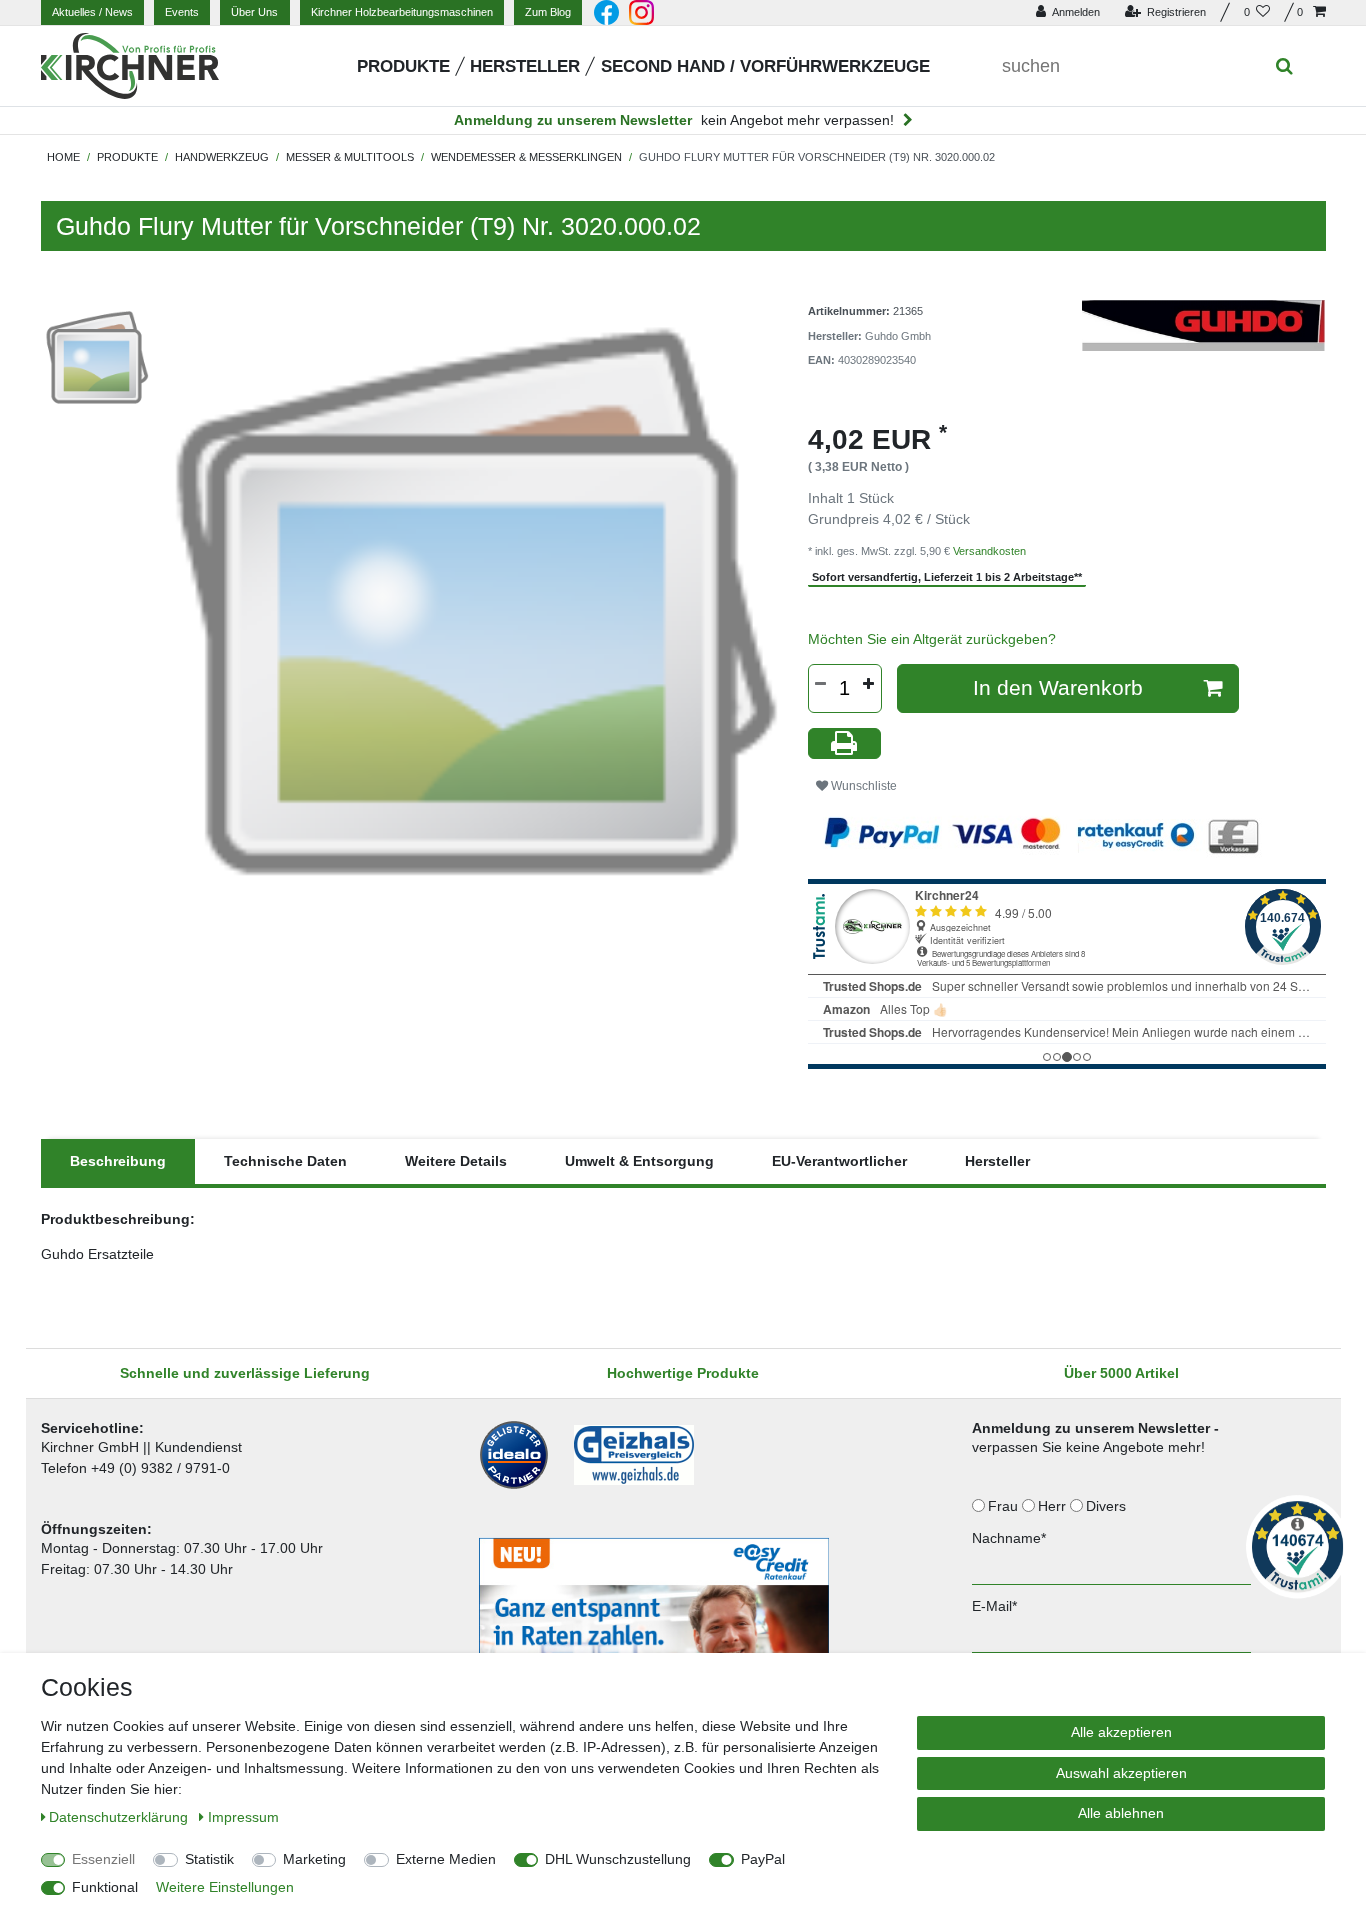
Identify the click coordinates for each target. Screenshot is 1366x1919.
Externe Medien (446, 1859)
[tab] (118, 1161)
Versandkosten (989, 551)
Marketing (314, 1859)
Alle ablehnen (1121, 1813)
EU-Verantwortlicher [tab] (839, 1161)
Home (63, 157)
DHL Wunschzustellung (618, 1859)
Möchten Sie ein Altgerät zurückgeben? (932, 639)
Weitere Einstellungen (225, 1887)
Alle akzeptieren (1121, 1732)
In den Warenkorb (1058, 687)
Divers (1108, 1506)
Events (182, 12)
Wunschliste (862, 786)
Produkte (403, 66)
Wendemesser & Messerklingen (526, 157)
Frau (1005, 1506)
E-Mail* (994, 1606)
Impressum (243, 1817)
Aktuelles (92, 12)
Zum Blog (548, 12)
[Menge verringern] (821, 684)
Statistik (209, 1859)
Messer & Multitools (350, 157)
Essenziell (103, 1859)
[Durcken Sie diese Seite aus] (845, 743)
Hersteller (525, 66)
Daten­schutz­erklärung (120, 1817)
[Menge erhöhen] (869, 684)
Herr (1054, 1506)
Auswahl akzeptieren (1121, 1773)
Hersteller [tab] (997, 1161)
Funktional (105, 1887)
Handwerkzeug (222, 157)
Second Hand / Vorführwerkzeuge (765, 66)
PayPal (763, 1859)
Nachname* (1009, 1538)
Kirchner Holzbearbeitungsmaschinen (402, 12)
